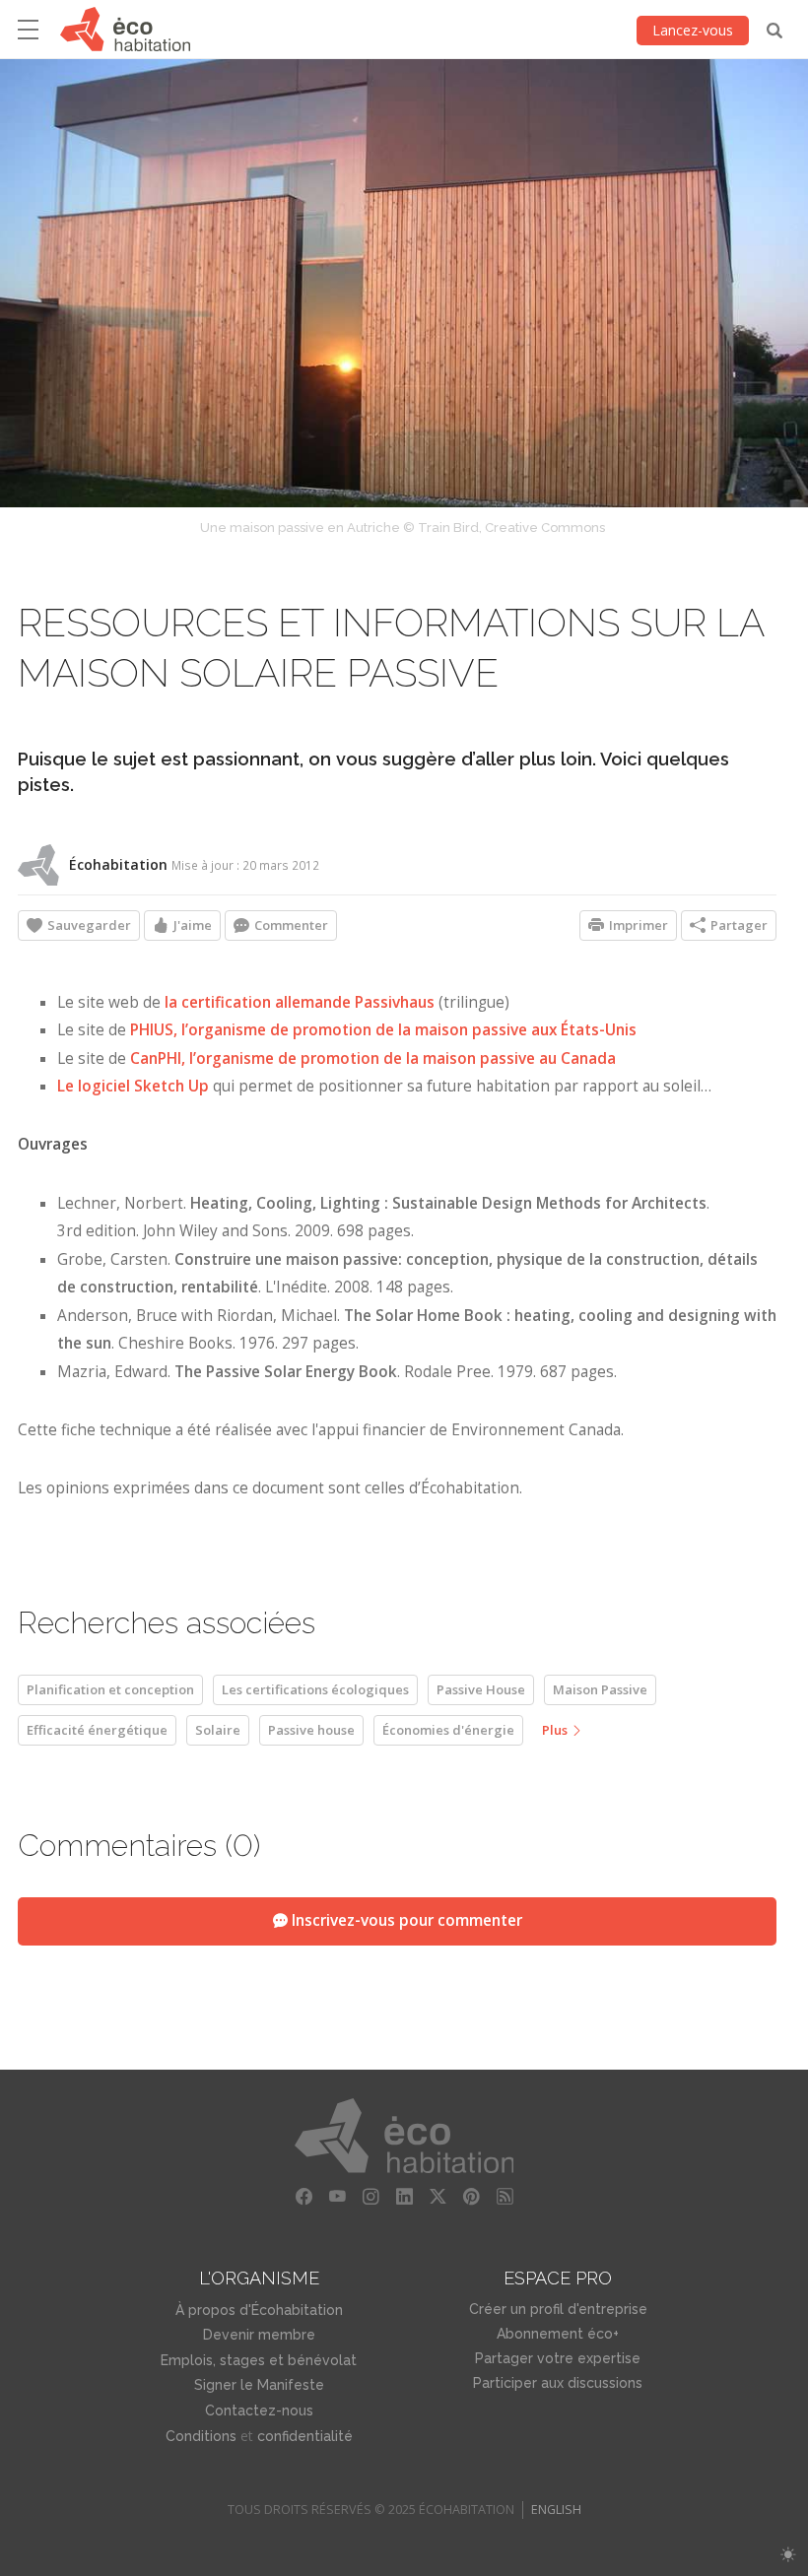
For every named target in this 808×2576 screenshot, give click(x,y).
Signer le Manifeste (259, 2385)
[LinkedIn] (404, 2197)
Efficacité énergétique (97, 1730)
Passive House (481, 1689)
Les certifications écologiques (315, 1689)
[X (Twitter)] (438, 2197)
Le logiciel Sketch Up (133, 1086)
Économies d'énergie (448, 1730)
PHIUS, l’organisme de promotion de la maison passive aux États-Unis (383, 1030)
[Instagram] (370, 2197)
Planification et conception (110, 1689)
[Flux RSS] (505, 2197)
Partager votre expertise (558, 2358)
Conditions (201, 2436)
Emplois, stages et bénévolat (259, 2360)
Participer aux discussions (558, 2383)
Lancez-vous (693, 30)
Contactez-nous (259, 2411)
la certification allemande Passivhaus (300, 1002)
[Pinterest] (471, 2197)
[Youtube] (337, 2197)
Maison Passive (600, 1689)
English (556, 2510)
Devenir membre (259, 2335)
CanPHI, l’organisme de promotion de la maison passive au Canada (373, 1058)
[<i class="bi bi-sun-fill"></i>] (788, 2555)
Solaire (218, 1730)
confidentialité (305, 2436)
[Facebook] (303, 2197)
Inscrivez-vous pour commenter (405, 1920)
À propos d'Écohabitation (259, 2310)
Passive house (311, 1730)
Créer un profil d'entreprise (558, 2309)
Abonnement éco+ (558, 2334)
